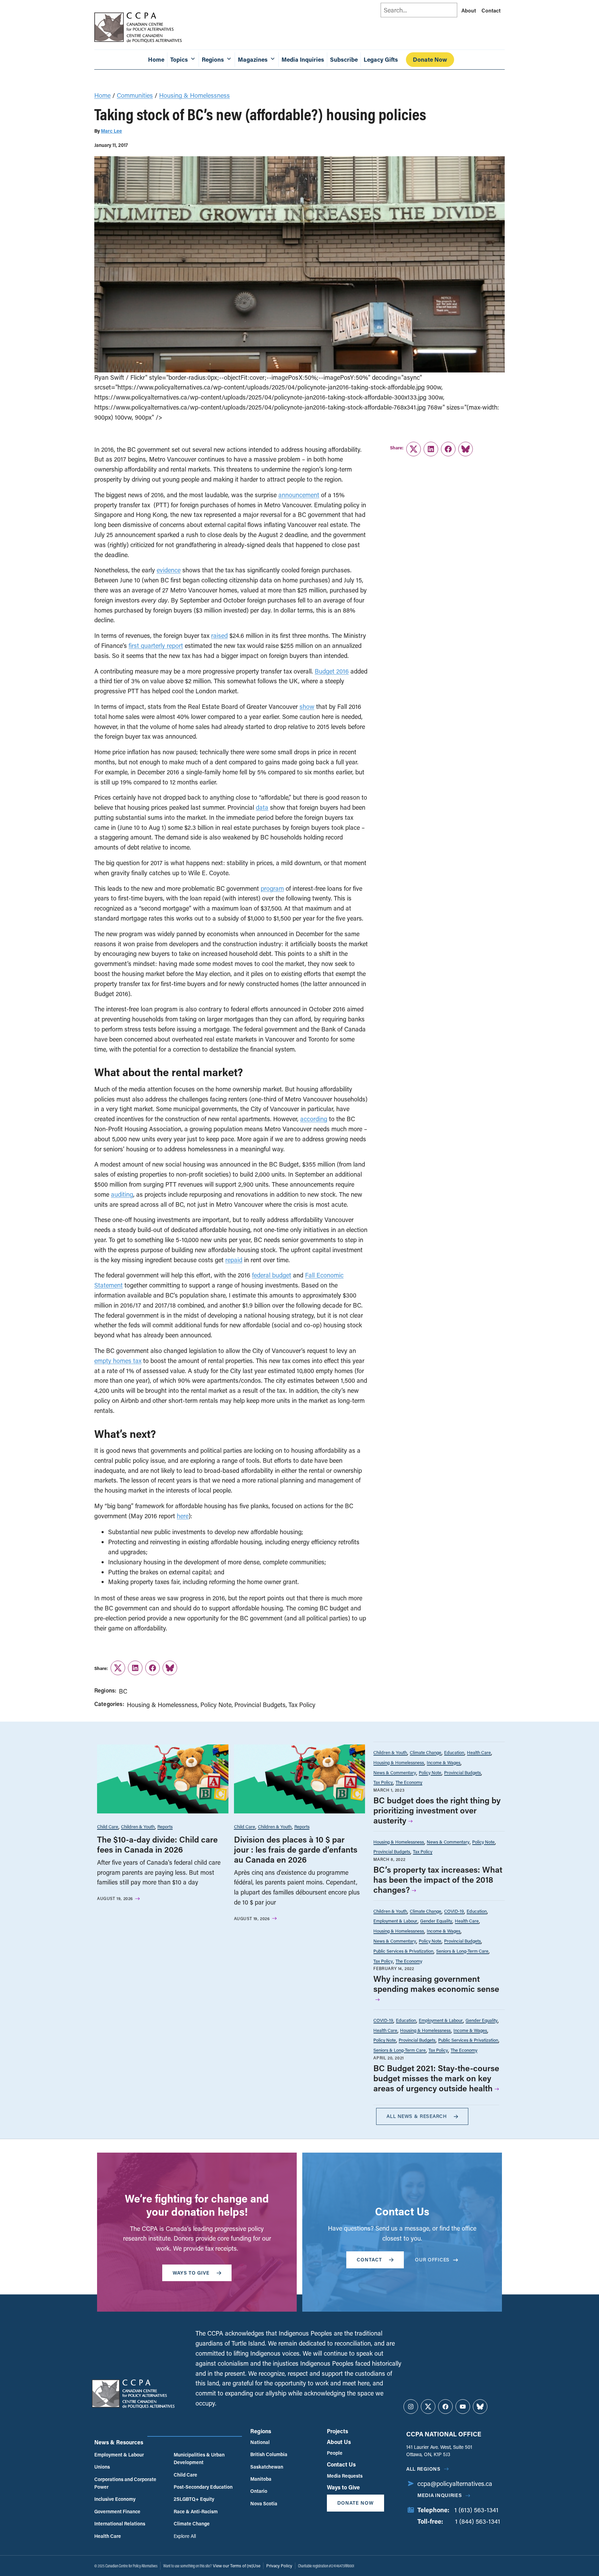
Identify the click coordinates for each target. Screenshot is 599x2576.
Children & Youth (138, 1826)
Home (156, 59)
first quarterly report (156, 645)
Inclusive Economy (115, 2499)
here (183, 1516)
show (307, 706)
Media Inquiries (303, 59)
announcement (299, 495)
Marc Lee (111, 131)
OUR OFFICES (432, 2260)
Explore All (185, 2536)
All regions (423, 2469)
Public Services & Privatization (403, 1951)
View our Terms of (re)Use (237, 2566)
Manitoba (261, 2479)
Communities (135, 95)
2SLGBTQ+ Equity (194, 2499)
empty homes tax (118, 1361)
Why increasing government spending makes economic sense (436, 1984)
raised (219, 635)
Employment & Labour (395, 1921)
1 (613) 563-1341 (476, 2510)
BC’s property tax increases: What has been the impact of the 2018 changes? (438, 1879)
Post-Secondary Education (203, 2487)
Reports (165, 1826)
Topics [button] (179, 59)
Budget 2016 (332, 671)
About (469, 10)
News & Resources (119, 2442)
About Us (339, 2442)
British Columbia (269, 2454)
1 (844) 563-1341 (478, 2521)
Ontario (259, 2491)
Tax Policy (302, 1705)
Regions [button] (213, 59)
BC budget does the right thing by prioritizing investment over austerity (437, 1810)
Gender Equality (436, 1921)
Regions (261, 2431)
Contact (491, 10)
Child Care (108, 1826)
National (260, 2442)
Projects (337, 2431)
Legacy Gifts (381, 59)
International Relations (120, 2524)
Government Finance (117, 2511)
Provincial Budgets (260, 1705)
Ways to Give (343, 2487)
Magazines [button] (253, 59)
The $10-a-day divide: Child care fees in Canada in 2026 (157, 1844)
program (272, 888)
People (335, 2453)
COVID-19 (454, 1911)
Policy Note (216, 1705)
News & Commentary (395, 1772)
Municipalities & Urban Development (199, 2458)
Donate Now (430, 59)
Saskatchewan (267, 2467)
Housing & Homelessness (194, 95)
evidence (169, 570)
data (262, 807)
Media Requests (345, 2476)
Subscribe (344, 59)
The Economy (409, 1782)
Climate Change (426, 1752)
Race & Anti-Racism (196, 2511)
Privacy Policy (279, 2566)
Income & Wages (444, 1762)
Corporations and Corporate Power (125, 2483)
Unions (102, 2467)
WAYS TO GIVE (191, 2273)
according (314, 1119)
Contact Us (341, 2464)
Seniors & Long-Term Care (462, 1951)
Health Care (479, 1752)
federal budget (272, 1275)
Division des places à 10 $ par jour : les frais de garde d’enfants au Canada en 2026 (296, 1849)
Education (454, 1752)
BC (123, 1691)
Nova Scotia (264, 2503)
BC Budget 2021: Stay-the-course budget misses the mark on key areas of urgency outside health (436, 2078)
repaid (234, 1260)
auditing (122, 1194)
